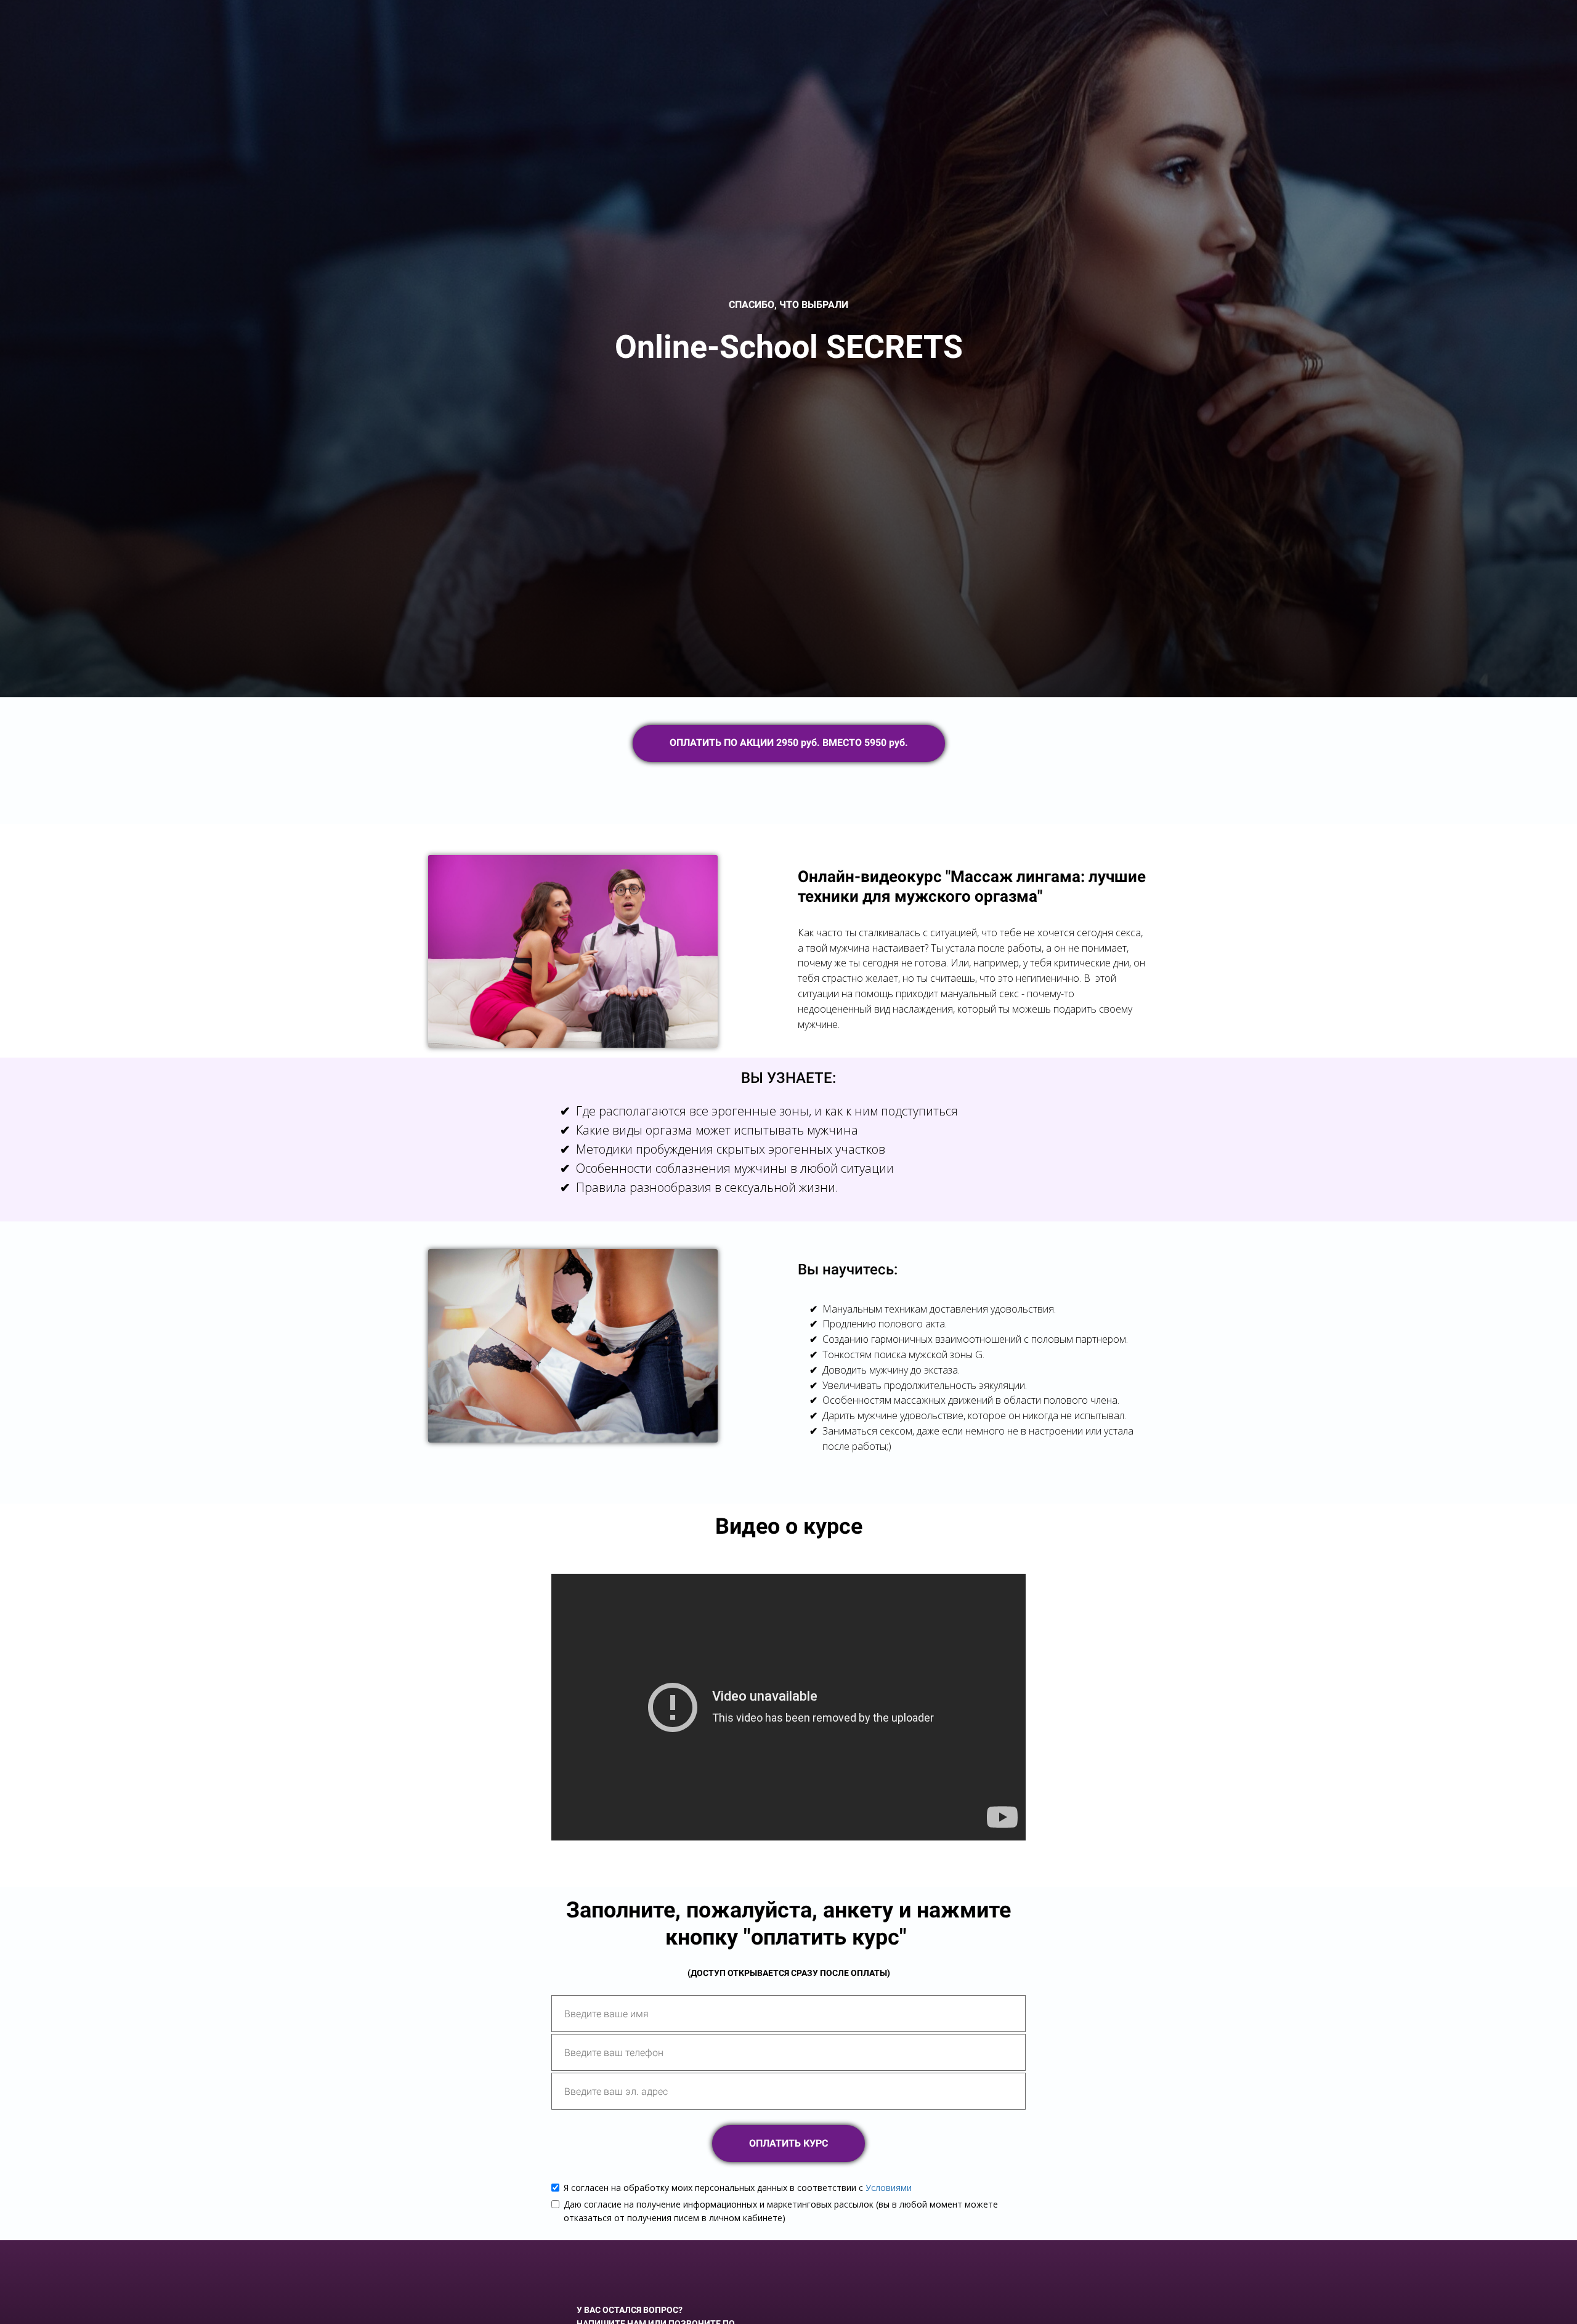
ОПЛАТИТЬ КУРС (788, 2143)
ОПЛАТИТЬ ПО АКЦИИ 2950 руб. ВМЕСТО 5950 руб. (789, 743)
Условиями (889, 2188)
